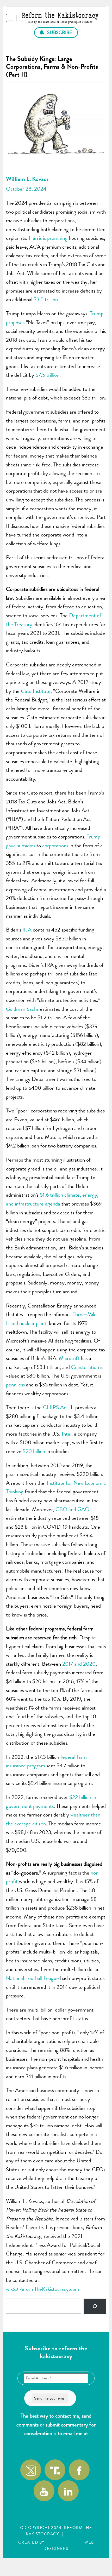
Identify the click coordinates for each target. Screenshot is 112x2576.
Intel (67, 1434)
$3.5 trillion (46, 299)
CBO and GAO (72, 1509)
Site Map (76, 2534)
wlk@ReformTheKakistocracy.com (43, 2289)
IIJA (26, 930)
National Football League (32, 1978)
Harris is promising (48, 238)
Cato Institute (36, 691)
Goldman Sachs (22, 1009)
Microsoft (69, 1358)
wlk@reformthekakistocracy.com (56, 2442)
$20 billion (34, 1451)
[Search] (95, 2306)
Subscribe (59, 32)
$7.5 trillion (47, 375)
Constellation (85, 1367)
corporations (55, 846)
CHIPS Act (55, 1407)
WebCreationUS (64, 2542)
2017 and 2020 (79, 1664)
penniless (15, 1385)
